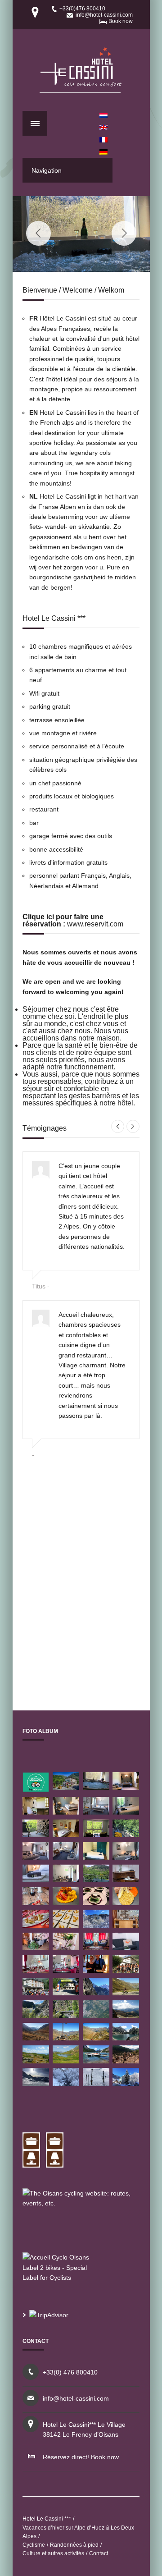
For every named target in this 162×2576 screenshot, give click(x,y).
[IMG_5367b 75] (36, 2083)
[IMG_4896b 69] (96, 2083)
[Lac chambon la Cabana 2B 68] (96, 2061)
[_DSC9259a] (126, 1880)
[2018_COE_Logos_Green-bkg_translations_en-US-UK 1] (36, 1790)
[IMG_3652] (96, 1857)
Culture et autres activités (53, 2553)
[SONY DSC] (126, 1970)
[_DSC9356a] (126, 1948)
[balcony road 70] (96, 1993)
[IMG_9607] (66, 1903)
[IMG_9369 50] (36, 2015)
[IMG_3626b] (36, 1812)
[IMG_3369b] (96, 1880)
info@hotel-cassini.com (104, 15)
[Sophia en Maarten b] (96, 1970)
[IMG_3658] (126, 1812)
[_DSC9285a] (96, 1812)
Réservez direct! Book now (81, 2457)
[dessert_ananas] (66, 1925)
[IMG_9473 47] (66, 2015)
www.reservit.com (95, 924)
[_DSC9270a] (66, 1857)
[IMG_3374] (66, 1880)
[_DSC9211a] (36, 1970)
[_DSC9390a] (96, 1948)
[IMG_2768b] (66, 1812)
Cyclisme (34, 2545)
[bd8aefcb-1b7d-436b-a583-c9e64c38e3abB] (66, 1835)
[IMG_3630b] (96, 1835)
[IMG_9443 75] (126, 1903)
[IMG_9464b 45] (126, 2038)
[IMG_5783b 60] (126, 2083)
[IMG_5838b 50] (96, 1925)
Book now (121, 21)
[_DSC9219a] (66, 1970)
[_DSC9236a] (126, 1857)
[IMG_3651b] (36, 1835)
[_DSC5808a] (126, 1925)
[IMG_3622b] (126, 1787)
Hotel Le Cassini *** (47, 2519)
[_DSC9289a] (36, 1880)
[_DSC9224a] (36, 1857)
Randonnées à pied (74, 2545)
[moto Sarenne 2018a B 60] (36, 2038)
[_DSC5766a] (66, 1787)
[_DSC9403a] (36, 1903)
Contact (99, 2553)
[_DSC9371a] (66, 1948)
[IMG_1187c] (96, 1787)
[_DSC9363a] (36, 1948)
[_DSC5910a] (36, 1925)
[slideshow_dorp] (126, 2061)
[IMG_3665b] (126, 1835)
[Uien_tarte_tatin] (96, 1903)
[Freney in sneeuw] (66, 2083)
